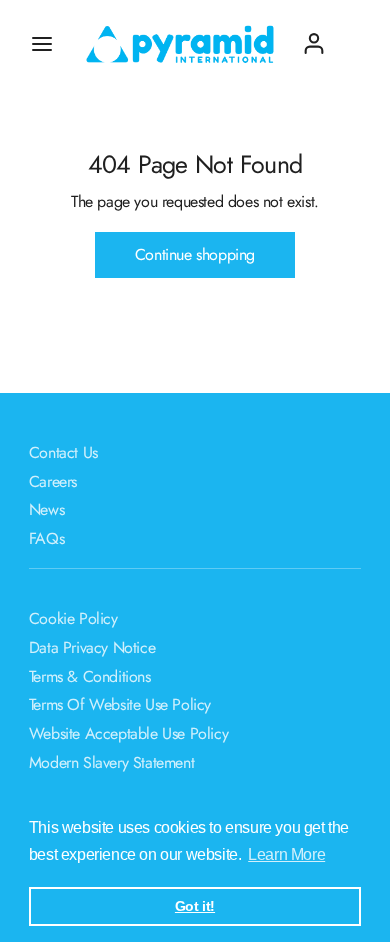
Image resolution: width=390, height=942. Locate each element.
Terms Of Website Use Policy (120, 704)
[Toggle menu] (42, 44)
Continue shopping (195, 254)
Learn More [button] (286, 854)
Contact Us (63, 452)
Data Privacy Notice (92, 647)
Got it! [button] (195, 906)
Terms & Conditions (90, 676)
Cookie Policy (73, 618)
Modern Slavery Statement (111, 762)
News (46, 509)
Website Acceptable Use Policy (128, 733)
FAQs (46, 538)
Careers (53, 481)
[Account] (314, 35)
